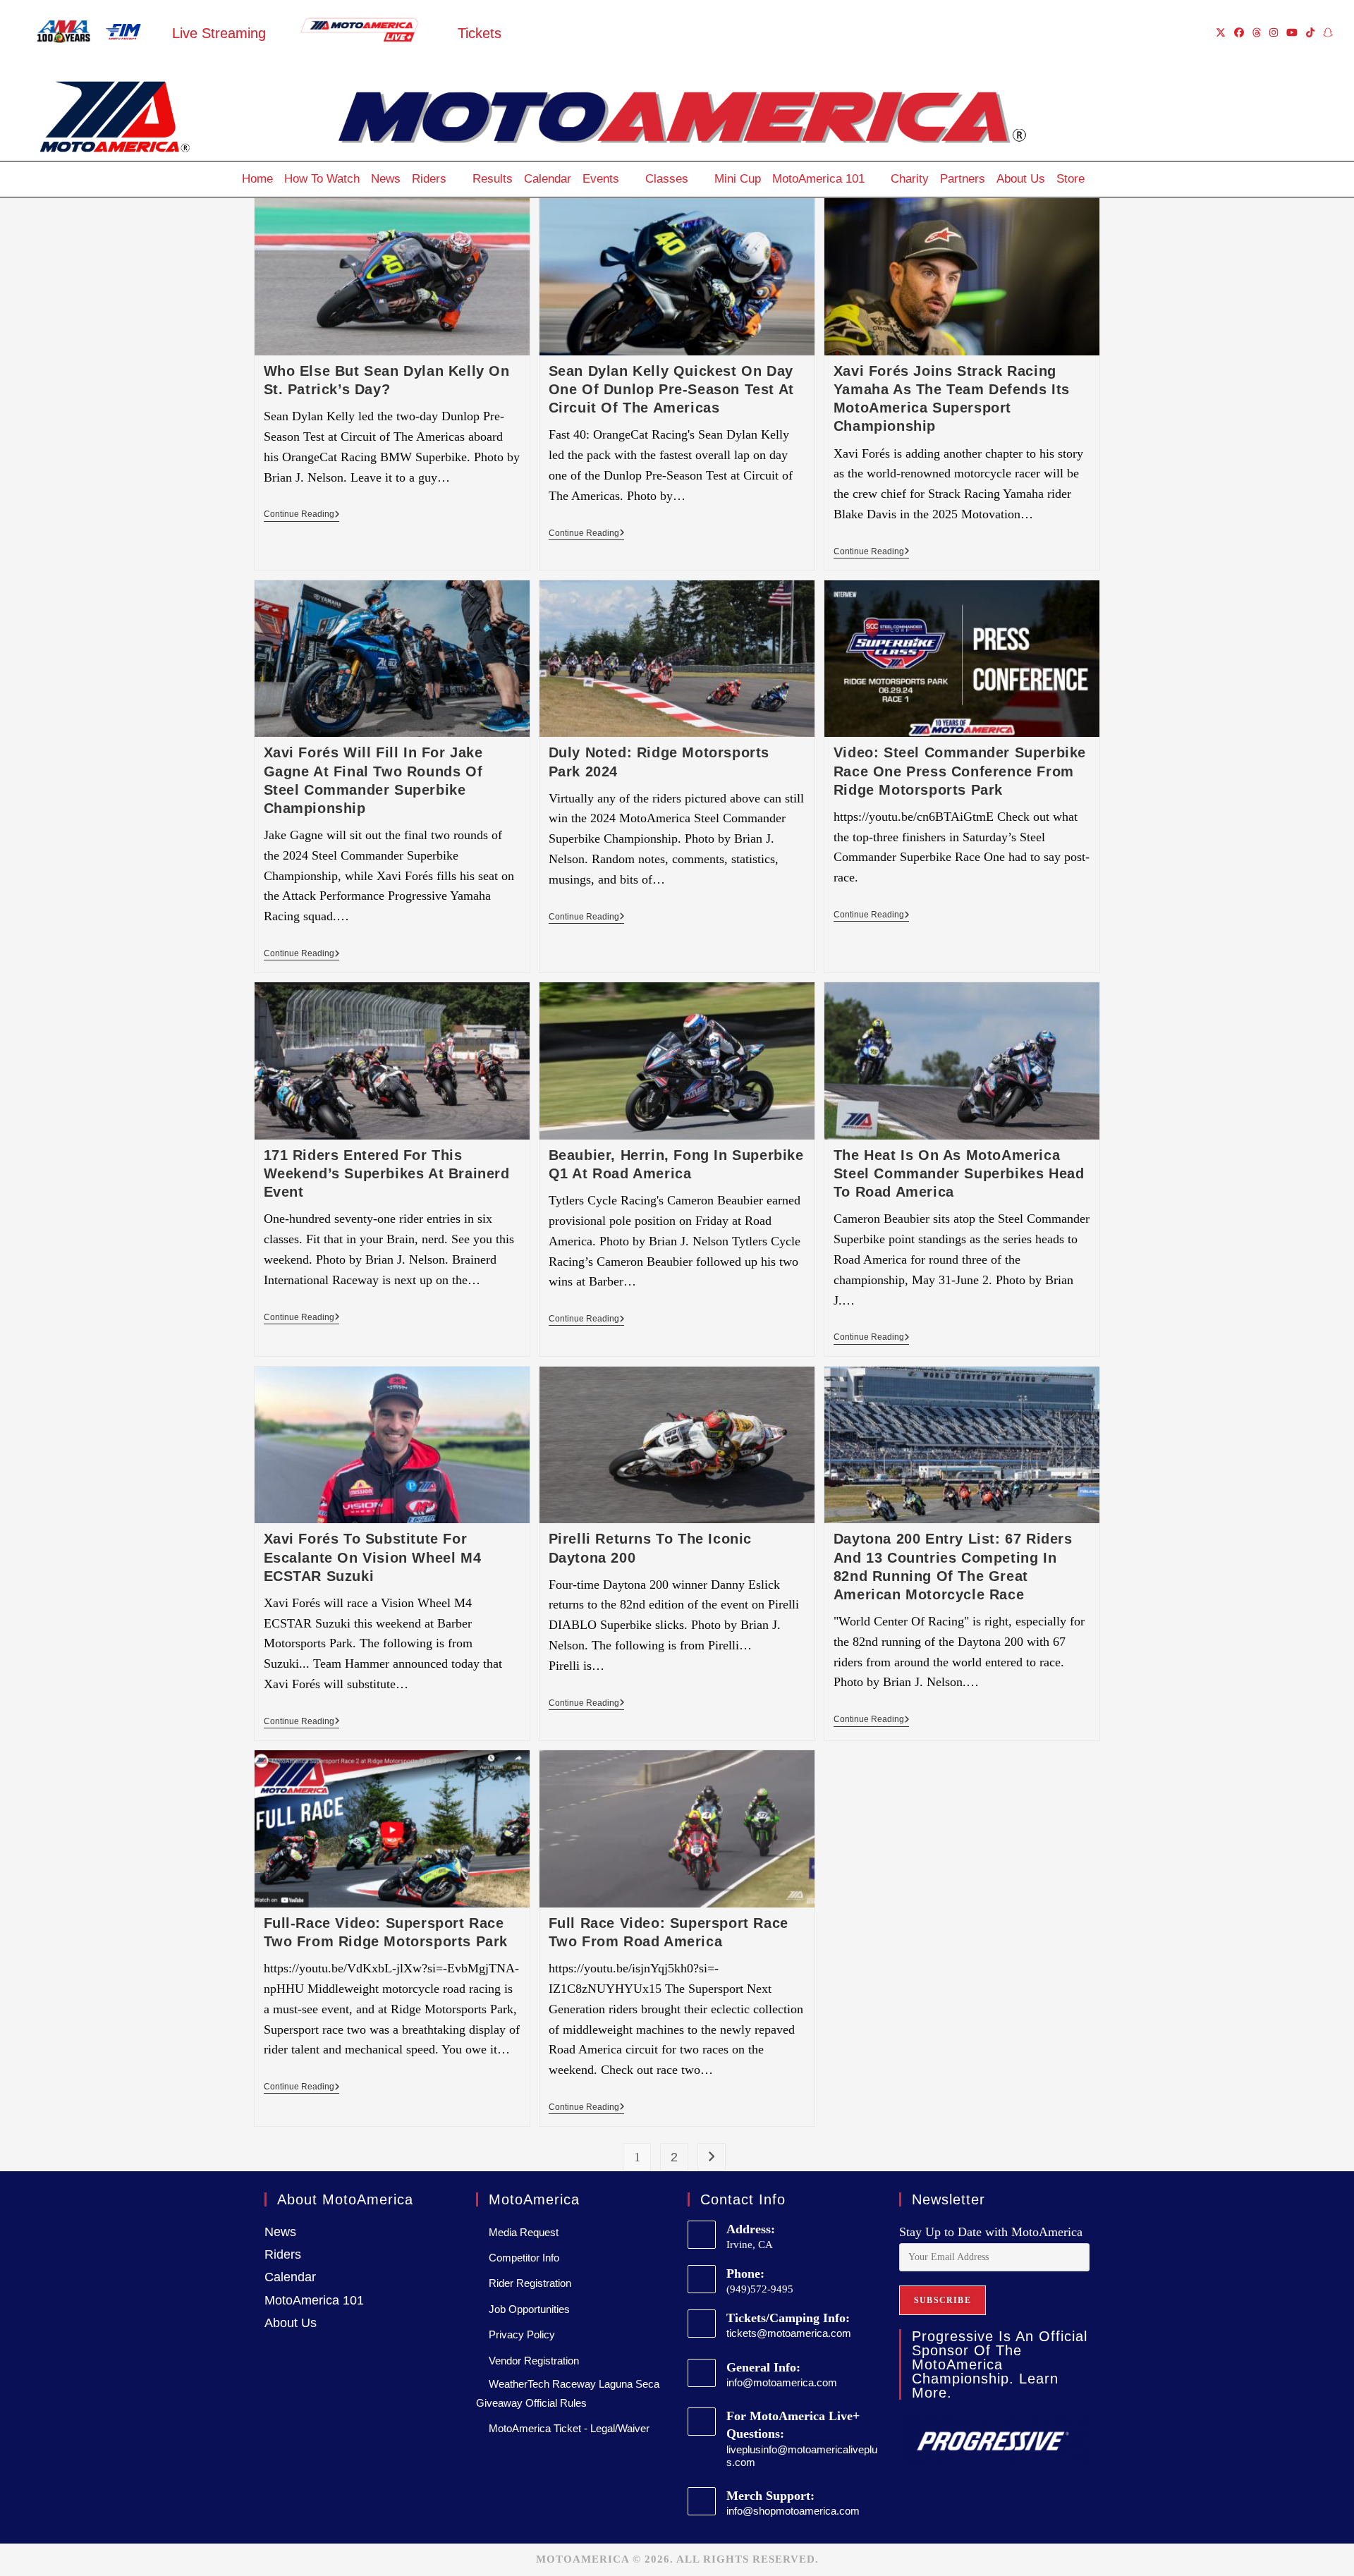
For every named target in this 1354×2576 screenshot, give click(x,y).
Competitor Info (524, 2258)
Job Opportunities (529, 2309)
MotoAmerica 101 (818, 179)
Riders (429, 179)
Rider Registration (530, 2283)
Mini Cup (738, 179)
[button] (1104, 179)
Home (257, 179)
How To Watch (322, 179)
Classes (667, 179)
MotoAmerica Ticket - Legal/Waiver (569, 2428)
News (386, 179)
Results (493, 179)
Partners (963, 179)
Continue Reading (302, 514)
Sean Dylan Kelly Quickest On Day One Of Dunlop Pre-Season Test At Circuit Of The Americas (671, 389)
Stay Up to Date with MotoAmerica (991, 2232)
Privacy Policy (522, 2334)
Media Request (524, 2232)
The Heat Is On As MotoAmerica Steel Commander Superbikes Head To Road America (959, 1173)
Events (601, 179)
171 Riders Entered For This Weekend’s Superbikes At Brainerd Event (387, 1173)
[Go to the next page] (712, 2157)
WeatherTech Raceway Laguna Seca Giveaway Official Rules (568, 2393)
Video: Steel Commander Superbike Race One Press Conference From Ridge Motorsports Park (960, 771)
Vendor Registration (534, 2361)
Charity (910, 179)
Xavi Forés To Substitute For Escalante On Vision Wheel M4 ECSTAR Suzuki (373, 1557)
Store (1071, 179)
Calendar (548, 179)
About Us (1021, 179)
